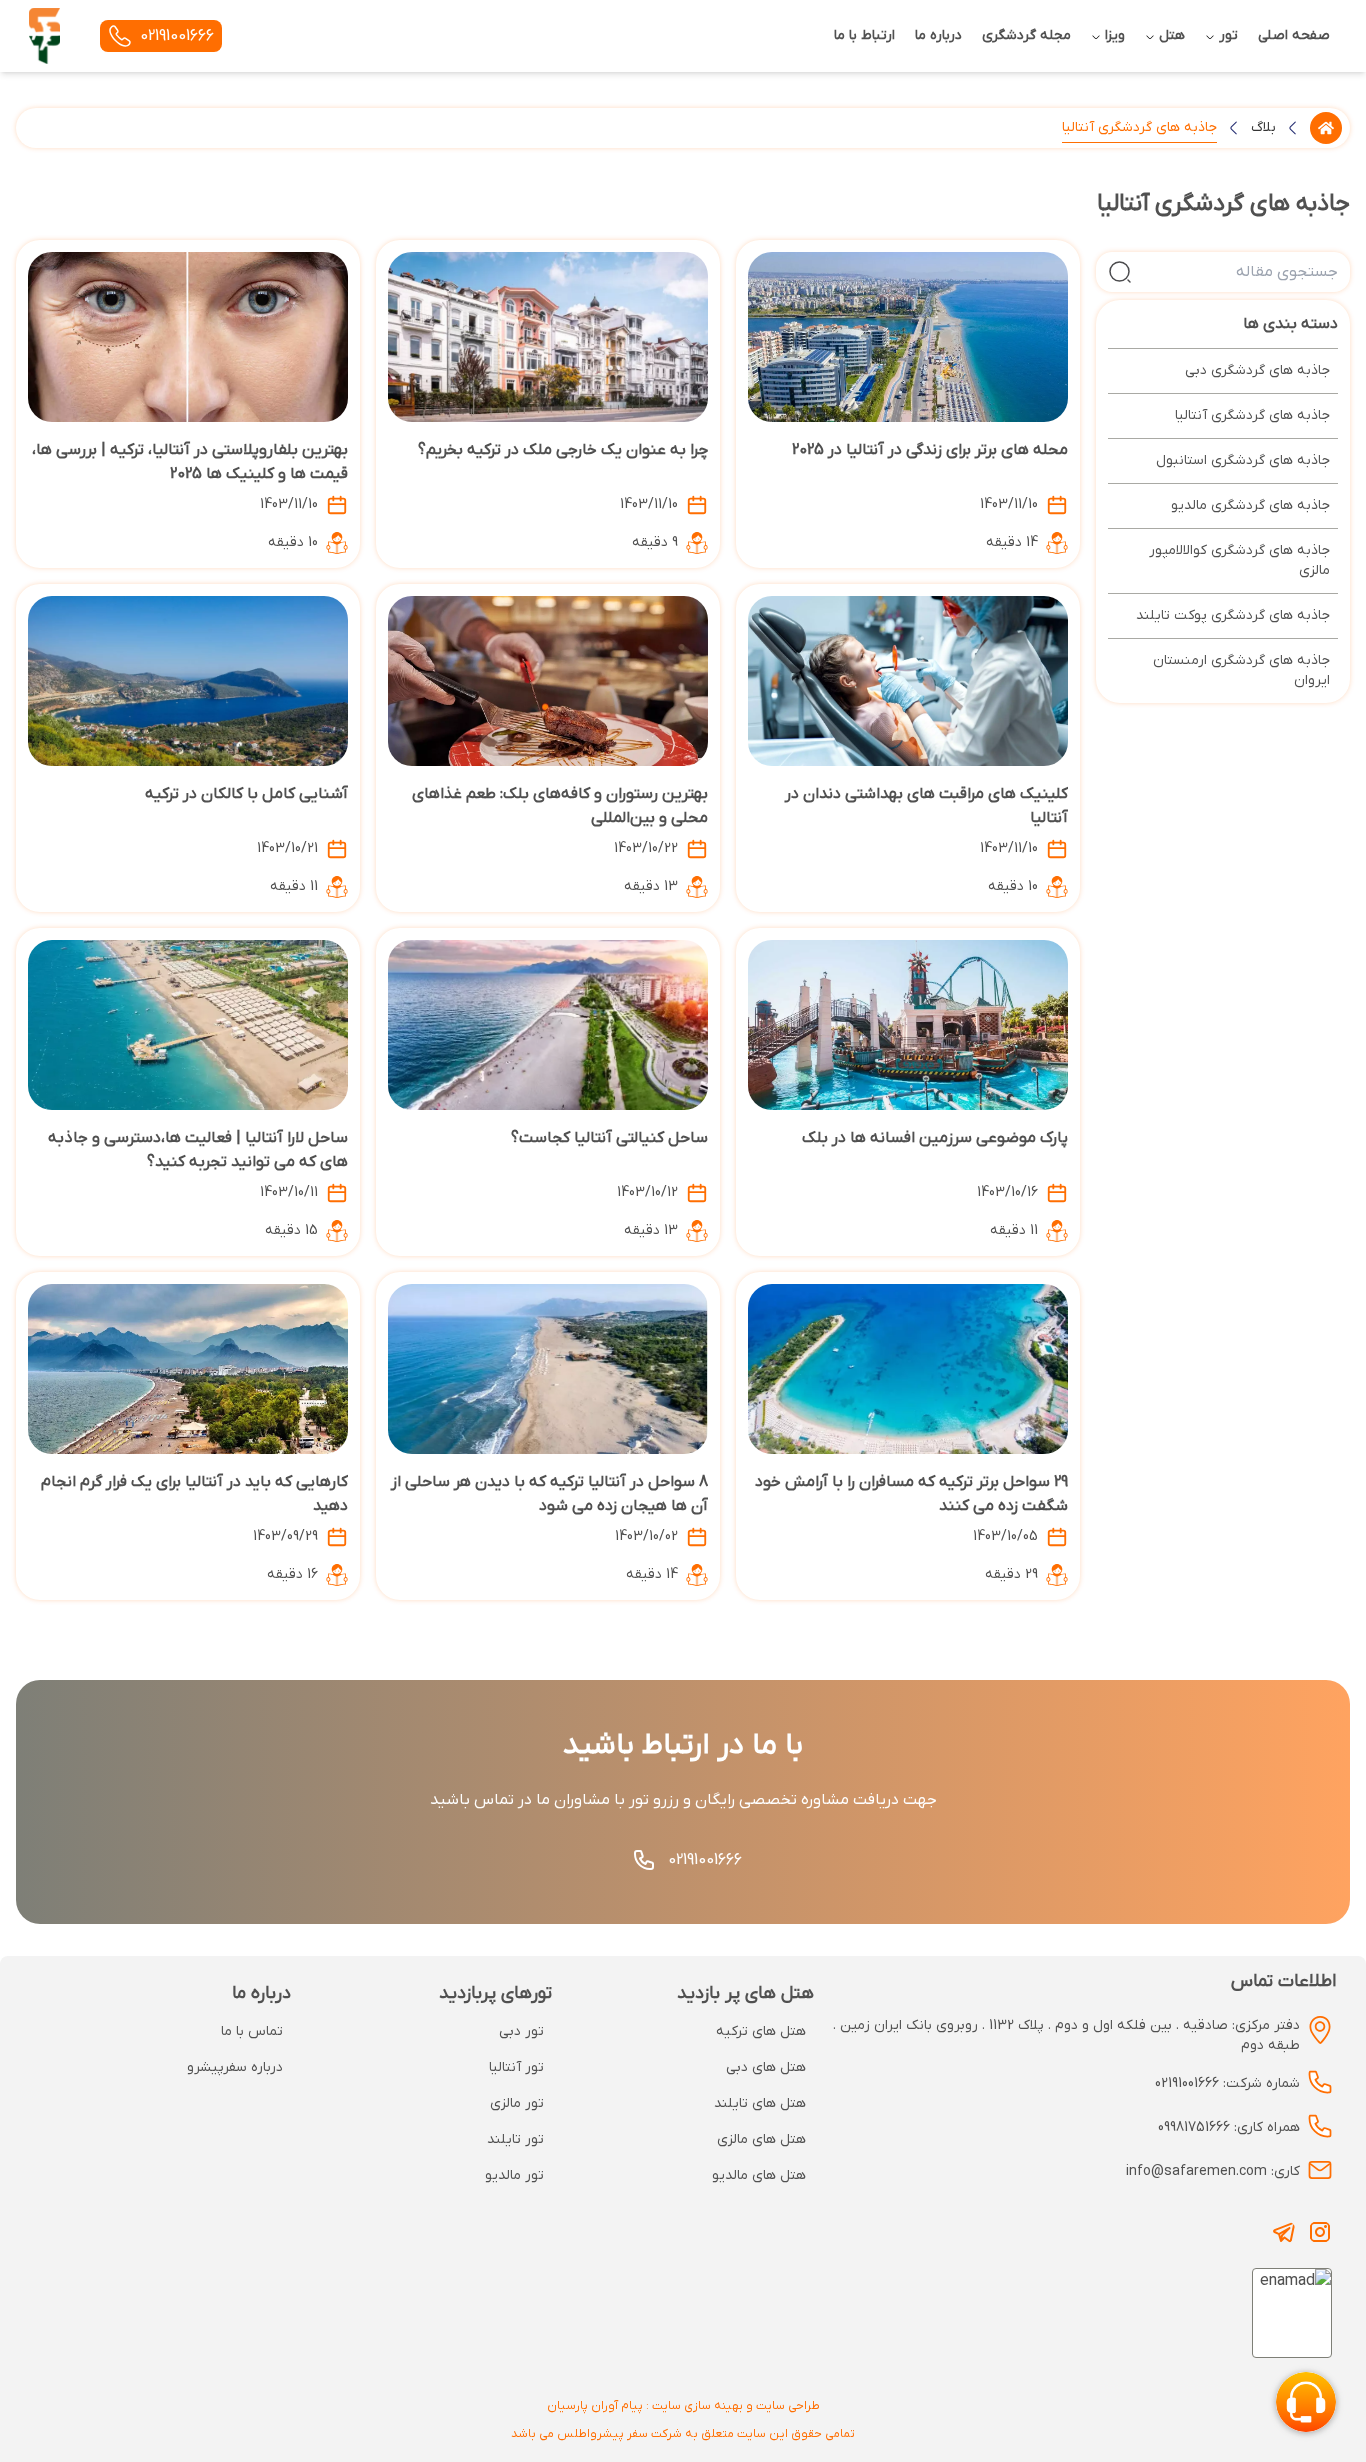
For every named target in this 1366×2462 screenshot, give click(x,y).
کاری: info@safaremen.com (1213, 2171)
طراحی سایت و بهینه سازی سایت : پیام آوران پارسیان (683, 2406)
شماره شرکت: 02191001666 (1227, 2083)
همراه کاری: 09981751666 (1229, 2127)
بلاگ (1263, 127)
